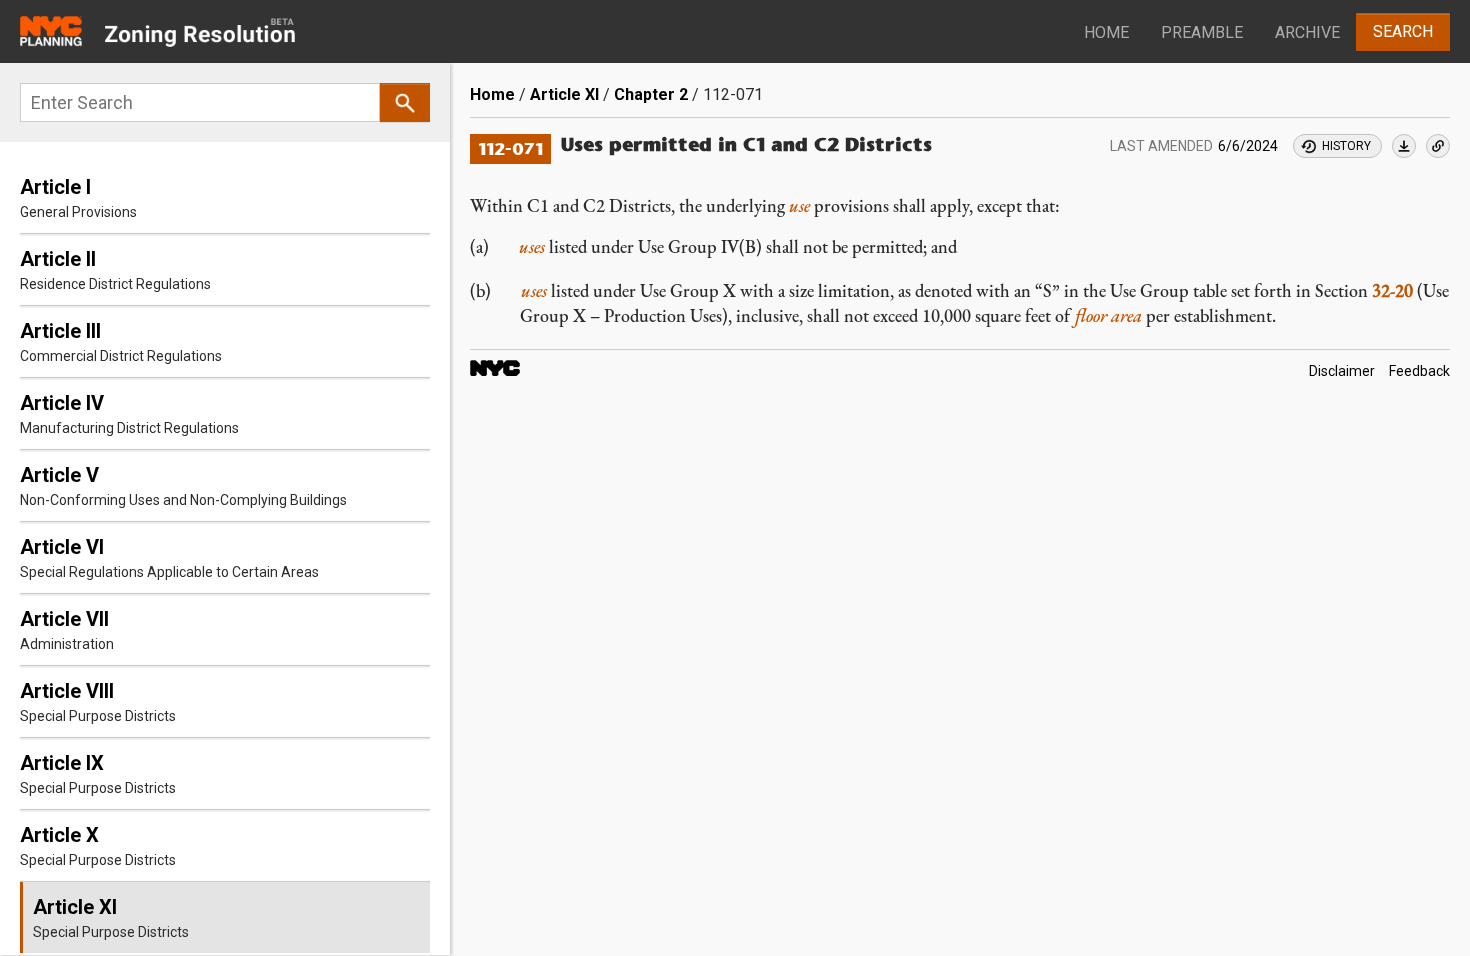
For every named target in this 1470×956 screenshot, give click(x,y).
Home (1106, 32)
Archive (1307, 32)
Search (1403, 31)
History (1346, 146)
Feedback (1419, 372)
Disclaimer (1342, 372)
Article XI (564, 94)
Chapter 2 (651, 94)
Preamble (1202, 32)
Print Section (1404, 146)
